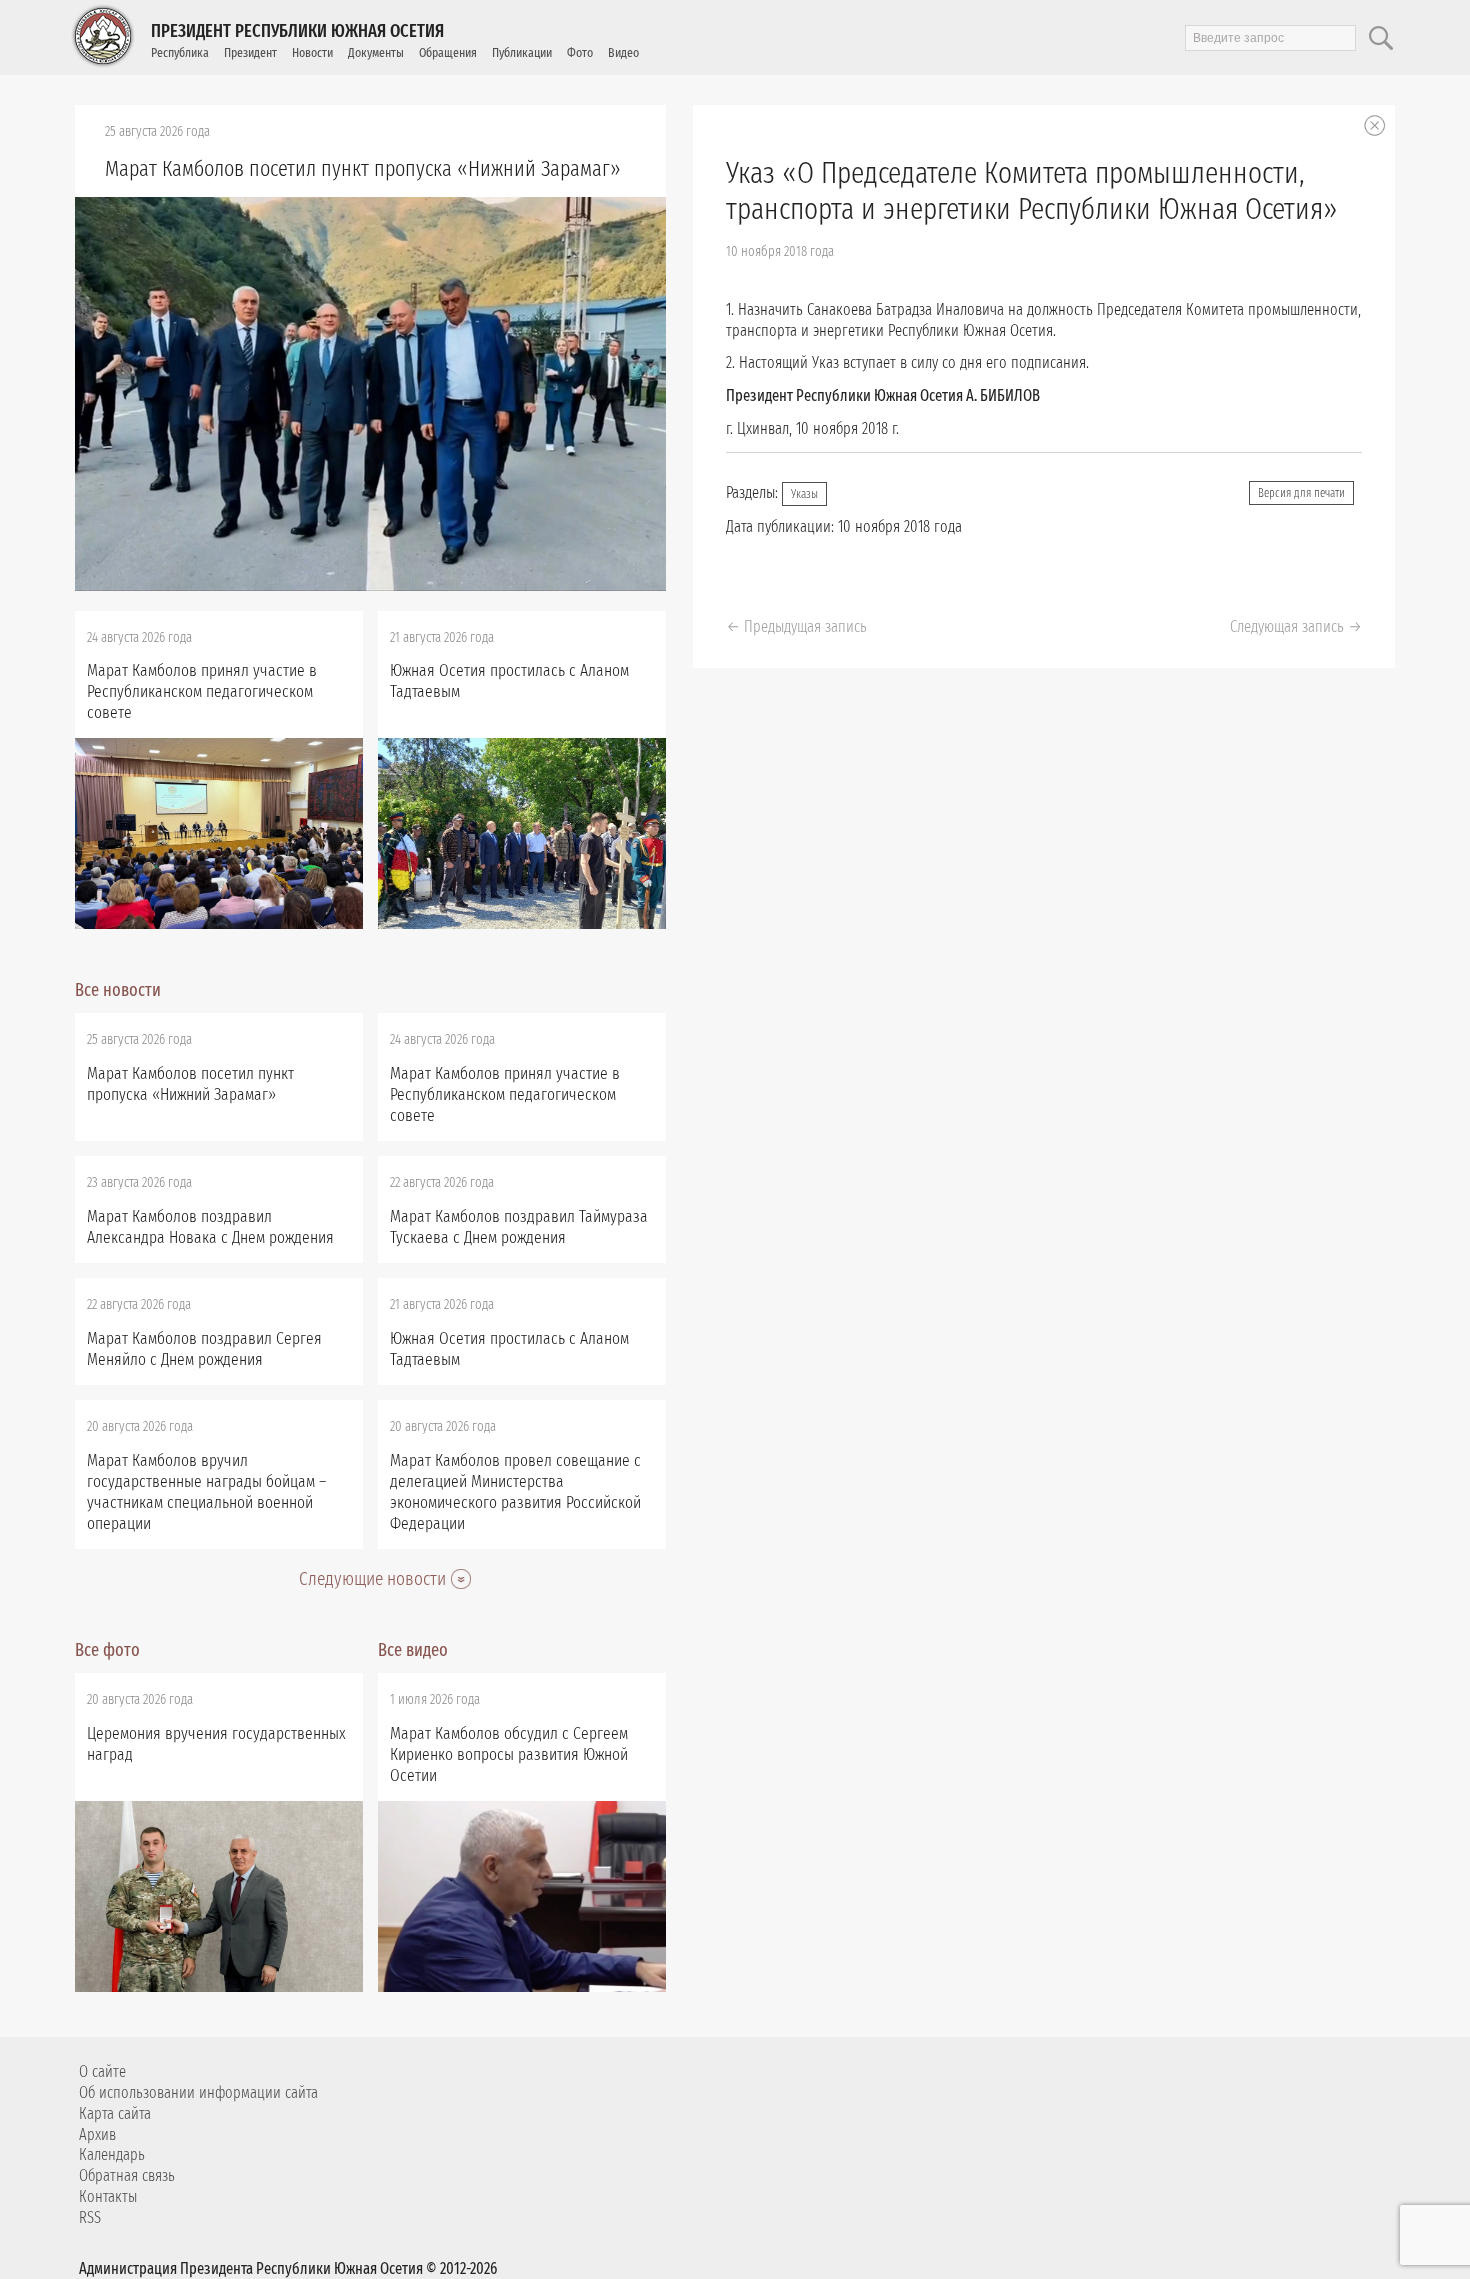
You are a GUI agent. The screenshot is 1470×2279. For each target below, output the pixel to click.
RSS (90, 2217)
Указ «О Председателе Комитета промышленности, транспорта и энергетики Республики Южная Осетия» (1032, 191)
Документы (376, 52)
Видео (623, 52)
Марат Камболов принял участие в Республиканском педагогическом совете (202, 691)
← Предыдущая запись (796, 626)
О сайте (102, 2071)
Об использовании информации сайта (198, 2092)
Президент (250, 52)
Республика (180, 52)
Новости (312, 52)
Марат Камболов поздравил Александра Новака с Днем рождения (210, 1227)
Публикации (522, 52)
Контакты (108, 2196)
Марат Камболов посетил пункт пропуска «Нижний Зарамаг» (363, 168)
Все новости (118, 990)
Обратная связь (127, 2175)
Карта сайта (115, 2113)
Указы (804, 494)
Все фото (107, 1650)
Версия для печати (1301, 493)
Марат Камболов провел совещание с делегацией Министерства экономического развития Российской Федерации (515, 1492)
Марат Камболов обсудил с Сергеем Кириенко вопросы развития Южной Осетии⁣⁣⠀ (509, 1754)
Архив (97, 2134)
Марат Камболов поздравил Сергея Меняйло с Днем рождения (204, 1349)
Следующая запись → (1296, 626)
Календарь (112, 2154)
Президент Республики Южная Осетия (297, 31)
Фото (580, 52)
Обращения (448, 52)
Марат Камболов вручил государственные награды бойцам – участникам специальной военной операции (206, 1492)
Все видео (413, 1650)
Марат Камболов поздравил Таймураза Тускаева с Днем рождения (519, 1227)
